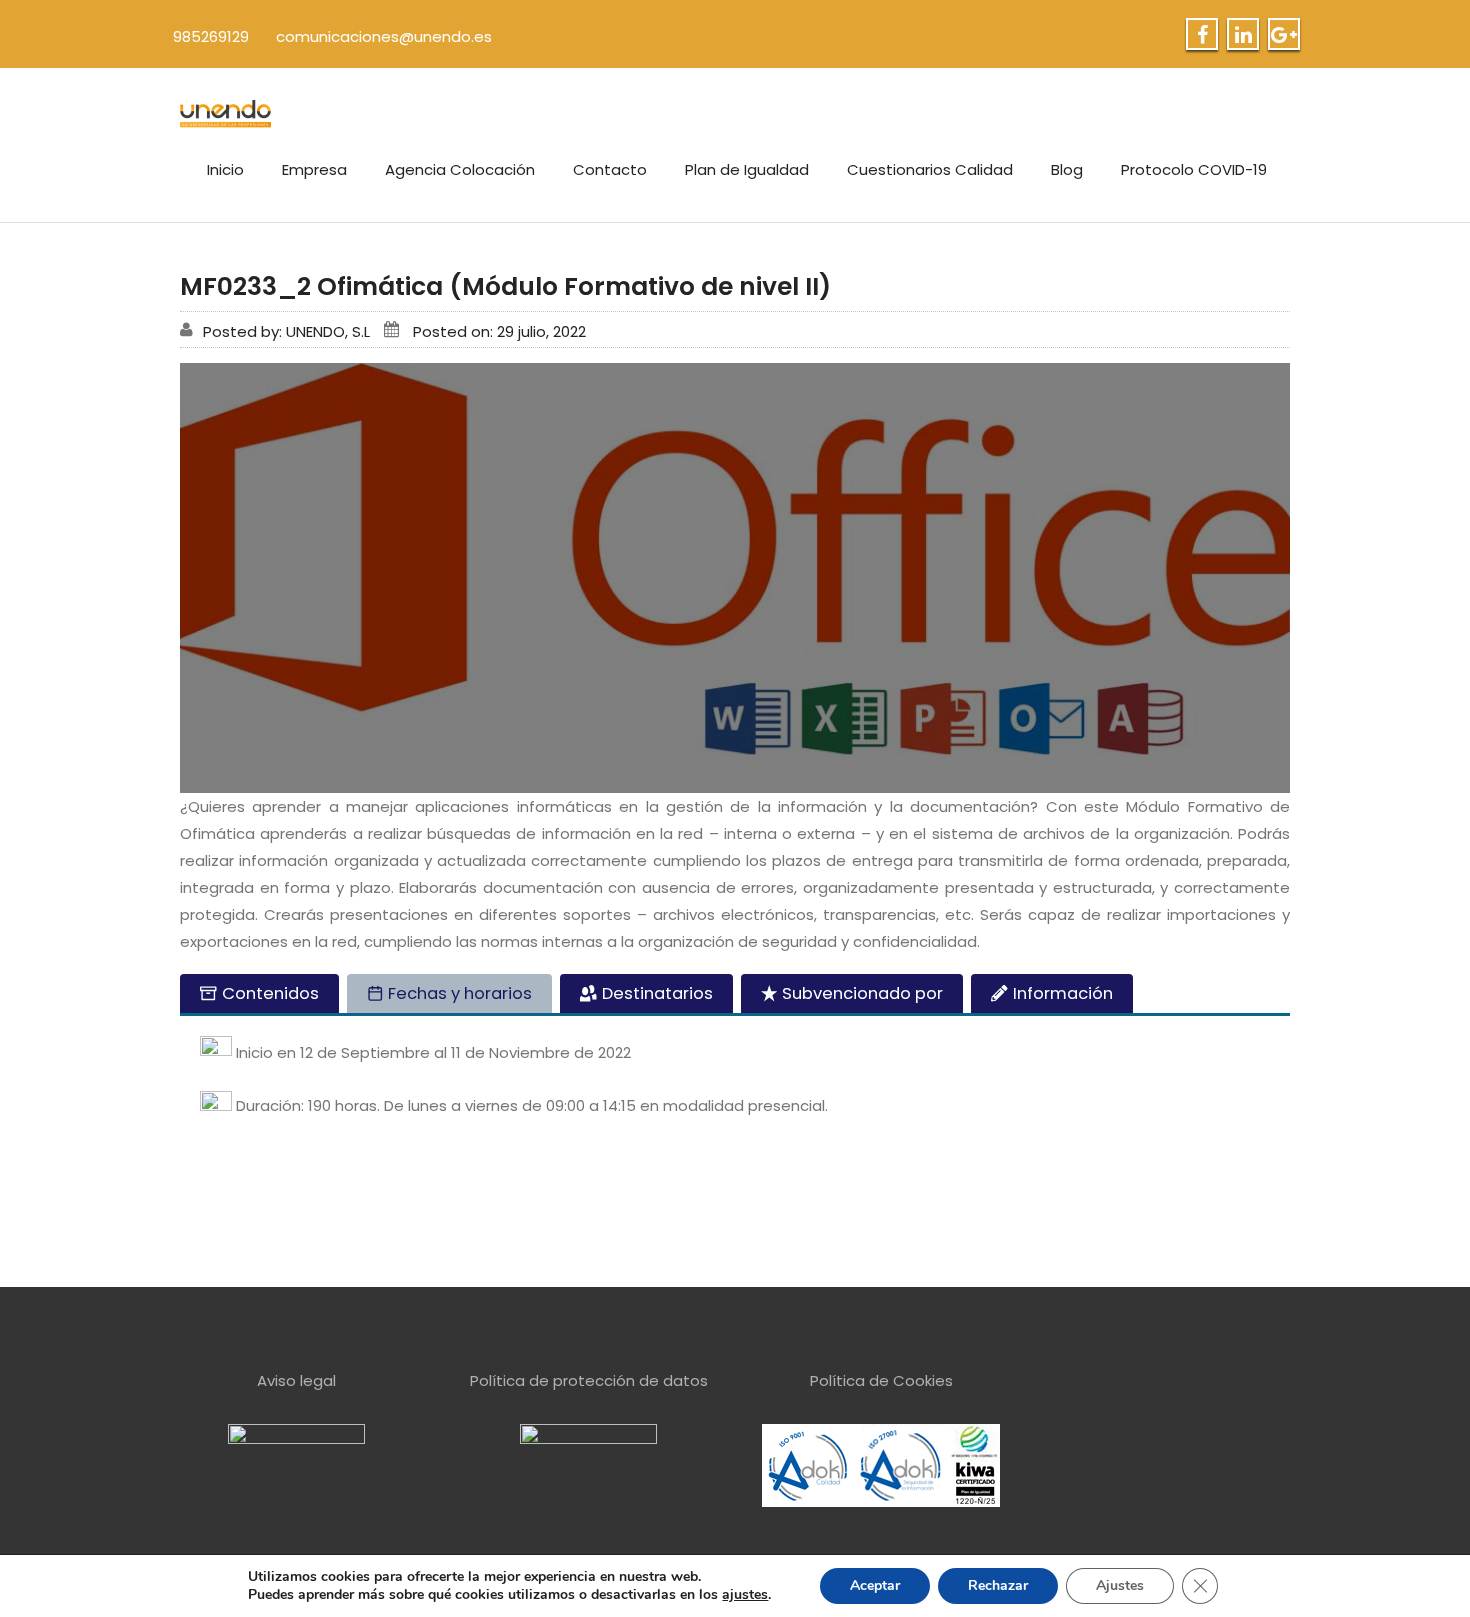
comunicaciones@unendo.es (384, 36)
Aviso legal (296, 1380)
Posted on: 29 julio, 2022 (499, 331)
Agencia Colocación (460, 169)
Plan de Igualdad (747, 169)
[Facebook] (1202, 35)
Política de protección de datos (589, 1380)
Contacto (610, 169)
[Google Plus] (1284, 35)
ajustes (745, 1595)
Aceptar (875, 1585)
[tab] (259, 993)
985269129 (211, 36)
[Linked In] (1243, 35)
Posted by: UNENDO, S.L (286, 331)
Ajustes (1120, 1585)
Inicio (225, 169)
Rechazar (998, 1585)
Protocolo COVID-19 (1194, 169)
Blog (1067, 169)
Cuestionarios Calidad (930, 169)
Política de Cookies (881, 1380)
